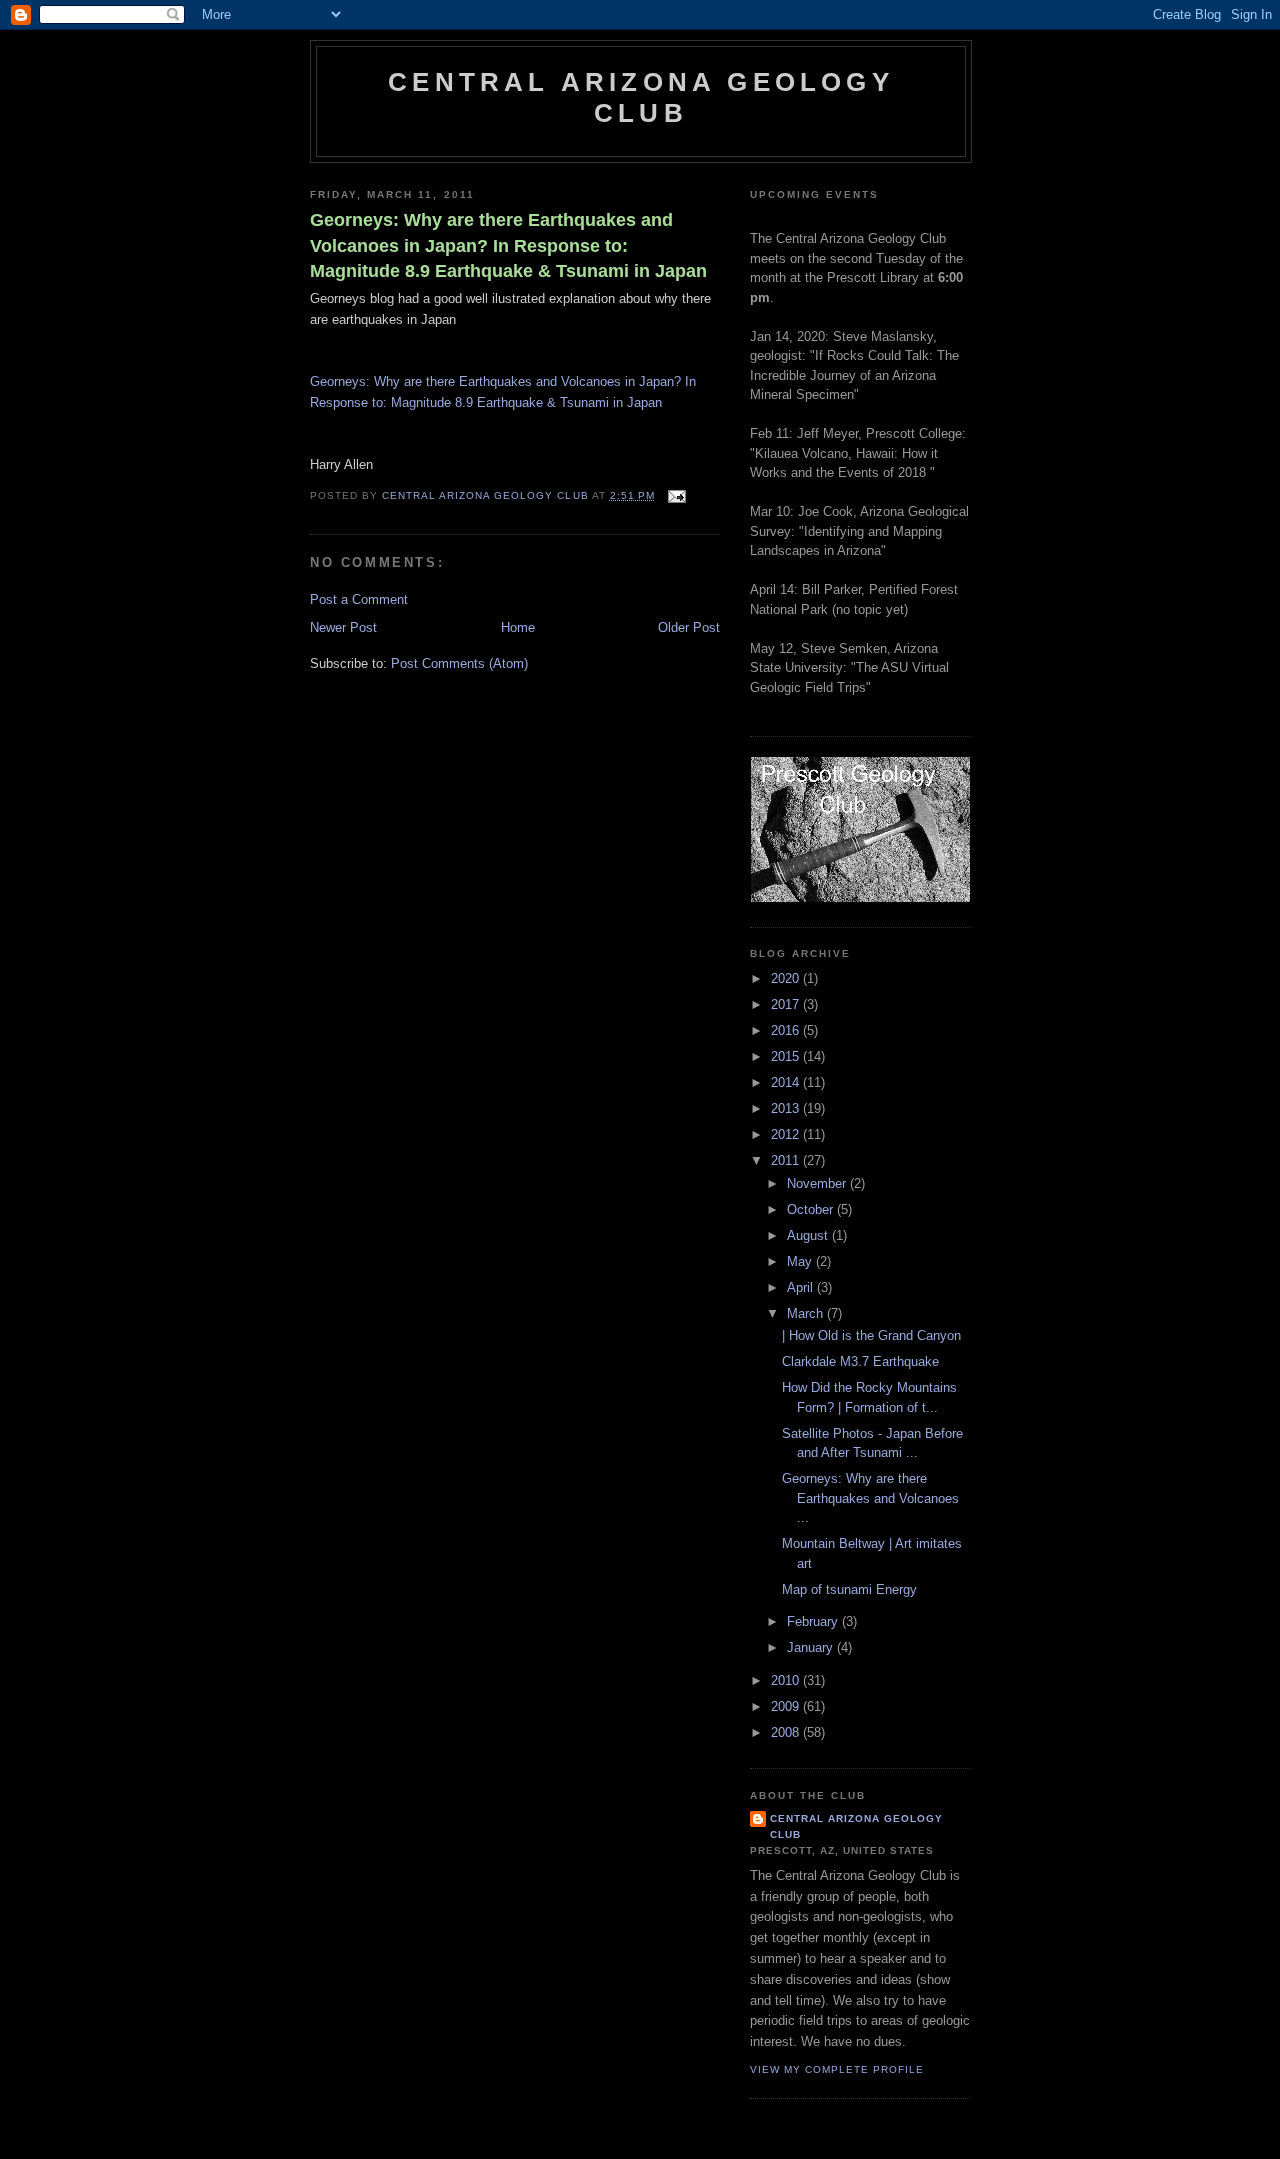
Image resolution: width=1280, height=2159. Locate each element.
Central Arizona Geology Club (641, 97)
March (807, 1313)
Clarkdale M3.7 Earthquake (860, 1361)
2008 (787, 1732)
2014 (787, 1082)
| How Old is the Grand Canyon (871, 1335)
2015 (787, 1056)
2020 (787, 978)
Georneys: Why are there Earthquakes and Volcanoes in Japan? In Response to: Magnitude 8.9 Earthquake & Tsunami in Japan (508, 245)
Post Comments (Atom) (459, 663)
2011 (787, 1160)
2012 (787, 1134)
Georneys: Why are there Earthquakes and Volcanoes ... (870, 1498)
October (812, 1209)
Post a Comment (359, 599)
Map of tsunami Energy (849, 1589)
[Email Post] (676, 495)
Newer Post (343, 627)
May (801, 1261)
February (814, 1621)
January (812, 1647)
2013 (787, 1108)
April (802, 1287)
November (818, 1183)
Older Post (689, 627)
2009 (787, 1706)
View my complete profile (837, 2069)
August (809, 1235)
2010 (787, 1680)
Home (518, 627)
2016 (787, 1030)
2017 (787, 1004)
